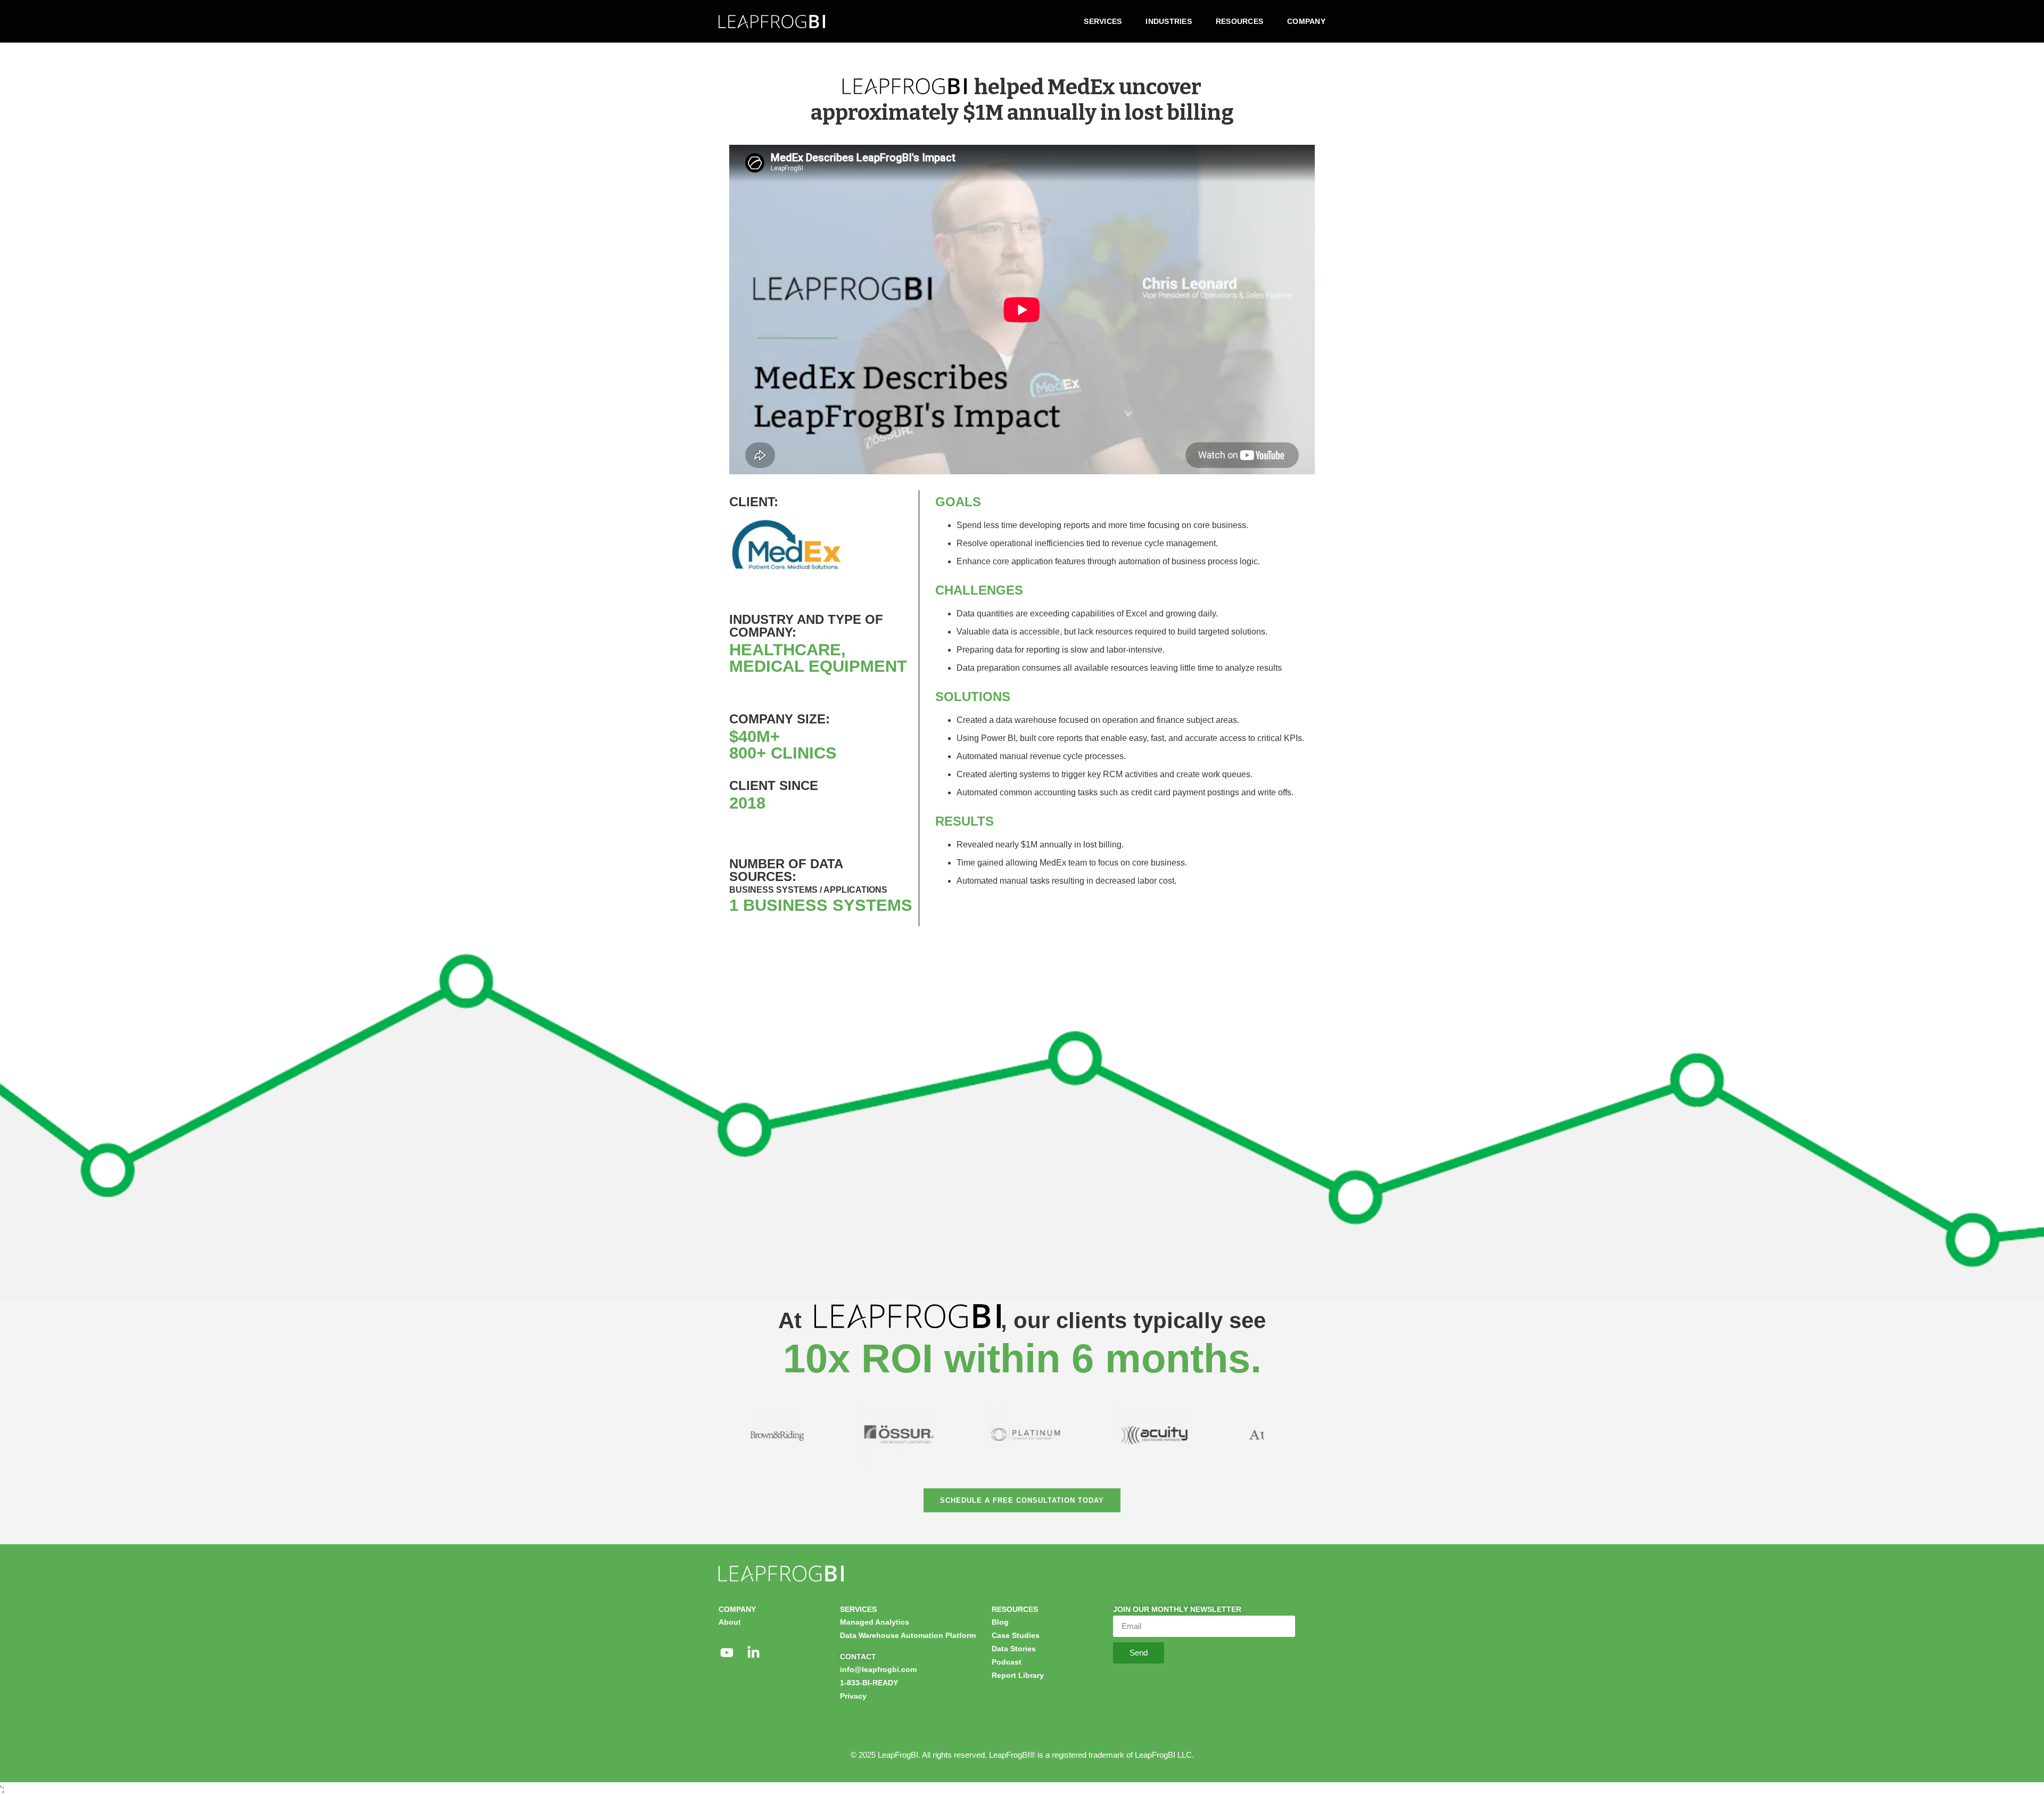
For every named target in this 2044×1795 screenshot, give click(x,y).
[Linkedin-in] (753, 1653)
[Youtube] (727, 1653)
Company (1306, 21)
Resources (1239, 21)
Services (1103, 21)
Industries (1169, 21)
